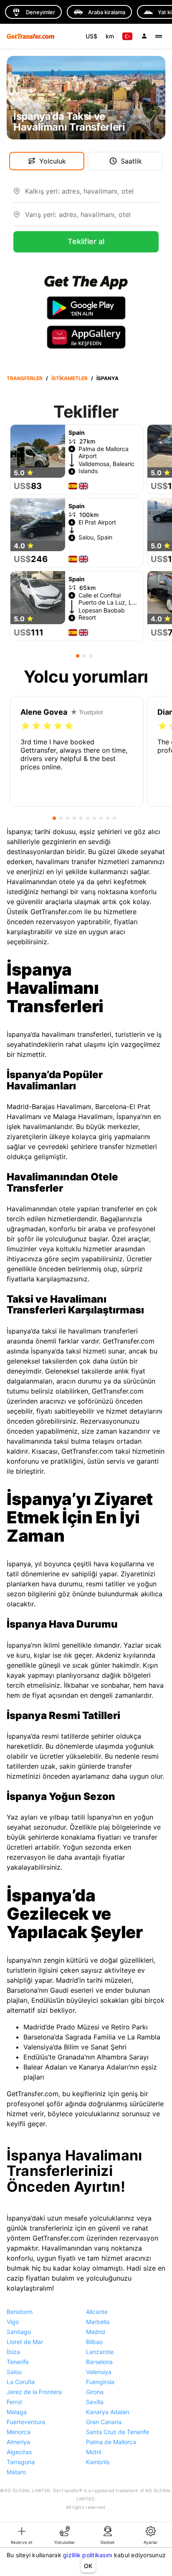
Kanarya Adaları (107, 2412)
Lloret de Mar (25, 2342)
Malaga (17, 2412)
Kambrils (98, 2462)
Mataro (16, 2472)
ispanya (107, 378)
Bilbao (94, 2342)
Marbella (98, 2322)
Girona (95, 2392)
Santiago (19, 2332)
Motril (94, 2452)
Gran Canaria (104, 2422)
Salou (14, 2372)
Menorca (19, 2432)
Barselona (99, 2362)
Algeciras (19, 2452)
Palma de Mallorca (111, 2442)
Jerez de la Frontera (34, 2392)
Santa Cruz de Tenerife (118, 2432)
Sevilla (95, 2402)
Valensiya (99, 2372)
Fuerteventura (26, 2422)
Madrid (96, 2332)
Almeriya (18, 2442)
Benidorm (20, 2312)
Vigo (13, 2322)
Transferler (25, 378)
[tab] (21, 2535)
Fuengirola (100, 2382)
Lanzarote (100, 2352)
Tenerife (18, 2362)
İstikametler (70, 378)
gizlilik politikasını (87, 2555)
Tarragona (21, 2462)
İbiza (13, 2352)
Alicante (97, 2312)
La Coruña (21, 2382)
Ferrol (14, 2402)
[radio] (25, 726)
